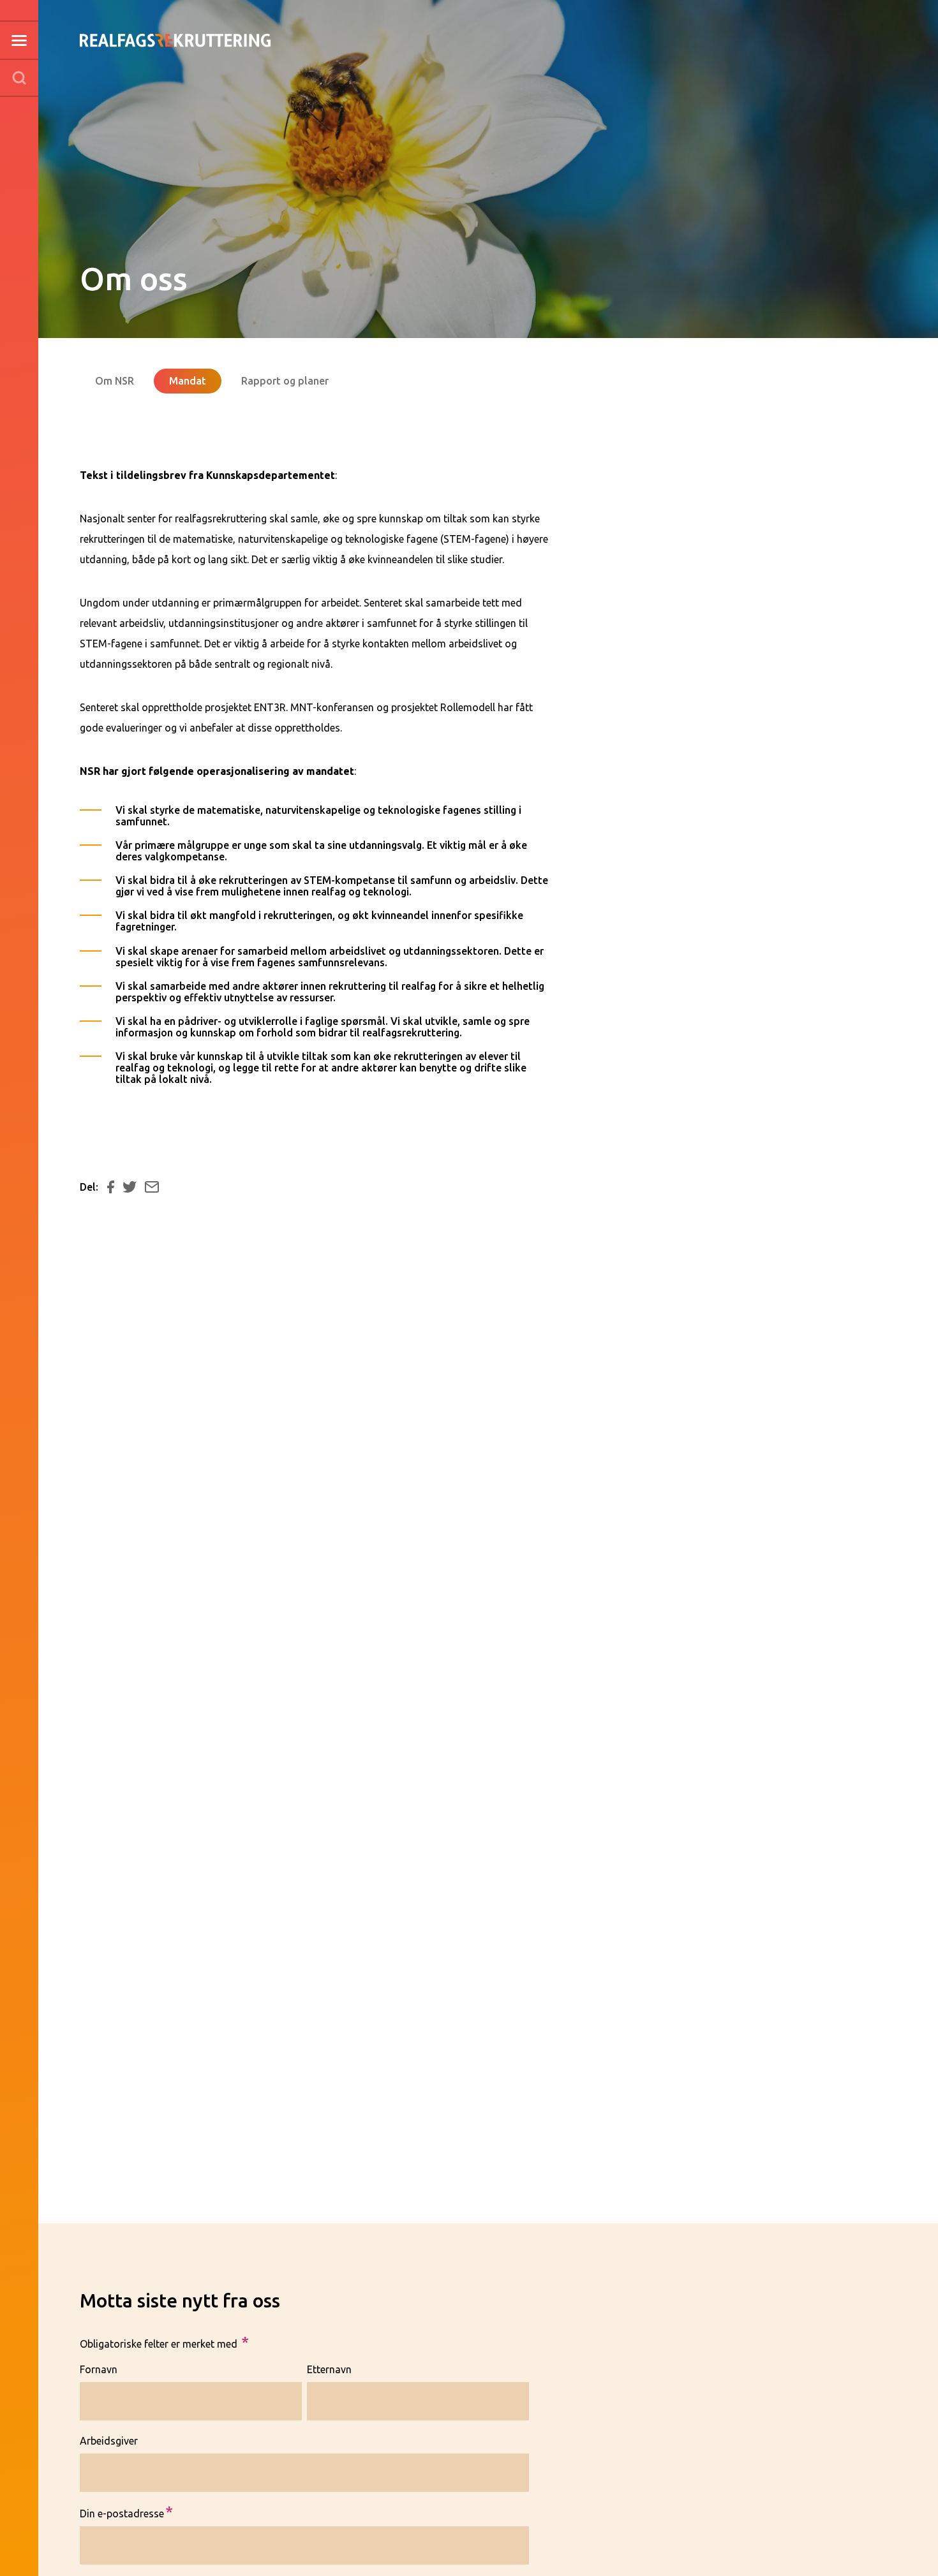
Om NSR (115, 381)
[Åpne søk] (19, 78)
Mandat (188, 381)
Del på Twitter (130, 1187)
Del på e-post (152, 1187)
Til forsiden (175, 24)
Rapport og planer (285, 381)
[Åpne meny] (19, 40)
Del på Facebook (111, 1187)
